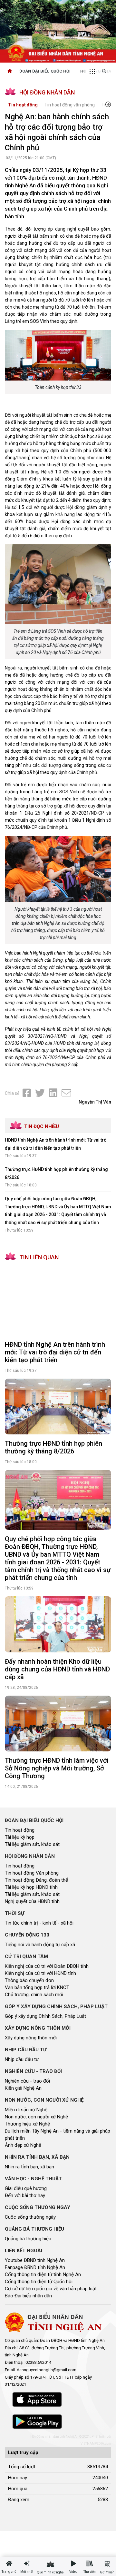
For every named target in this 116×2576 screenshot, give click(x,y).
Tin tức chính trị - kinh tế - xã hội (39, 1923)
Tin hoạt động (23, 105)
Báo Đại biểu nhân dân (28, 2296)
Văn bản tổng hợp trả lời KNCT (37, 1987)
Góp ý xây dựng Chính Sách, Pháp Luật (45, 2016)
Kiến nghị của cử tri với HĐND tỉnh (40, 1973)
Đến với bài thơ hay (25, 2195)
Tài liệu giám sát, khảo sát (32, 1844)
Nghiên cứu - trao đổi (27, 2081)
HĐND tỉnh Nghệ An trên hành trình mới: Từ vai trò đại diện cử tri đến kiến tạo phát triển (55, 1352)
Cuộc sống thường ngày (30, 2217)
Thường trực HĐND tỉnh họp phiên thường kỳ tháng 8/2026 (53, 1447)
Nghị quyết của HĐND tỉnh (32, 1901)
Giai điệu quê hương (26, 2188)
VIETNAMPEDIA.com (96, 2444)
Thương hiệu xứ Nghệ (27, 2124)
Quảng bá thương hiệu (28, 2239)
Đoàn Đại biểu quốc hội (45, 71)
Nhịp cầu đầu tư (22, 2059)
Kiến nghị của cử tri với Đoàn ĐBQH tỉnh (47, 1966)
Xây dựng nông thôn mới (31, 2038)
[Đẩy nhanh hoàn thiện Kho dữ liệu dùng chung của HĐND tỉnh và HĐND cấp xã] (58, 1624)
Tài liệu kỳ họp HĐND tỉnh (31, 1887)
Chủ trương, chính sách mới (34, 1995)
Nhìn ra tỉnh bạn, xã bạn (29, 2167)
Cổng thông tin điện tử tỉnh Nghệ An (43, 2274)
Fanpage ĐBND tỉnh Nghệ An (35, 2267)
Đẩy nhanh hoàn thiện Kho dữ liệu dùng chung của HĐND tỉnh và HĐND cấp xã (57, 1669)
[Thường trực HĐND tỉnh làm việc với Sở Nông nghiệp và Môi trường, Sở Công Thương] (58, 1724)
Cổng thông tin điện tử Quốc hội (39, 2282)
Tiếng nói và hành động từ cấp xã (40, 1945)
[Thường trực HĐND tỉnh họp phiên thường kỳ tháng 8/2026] (58, 1407)
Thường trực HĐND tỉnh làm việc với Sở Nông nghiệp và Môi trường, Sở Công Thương (57, 1768)
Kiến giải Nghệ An (23, 2088)
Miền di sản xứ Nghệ (26, 2110)
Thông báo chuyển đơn (29, 1980)
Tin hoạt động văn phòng (70, 105)
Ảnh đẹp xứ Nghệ (23, 2145)
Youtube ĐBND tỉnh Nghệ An (35, 2260)
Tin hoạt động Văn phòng (32, 1873)
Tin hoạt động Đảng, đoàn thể (36, 1880)
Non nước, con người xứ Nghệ (36, 2117)
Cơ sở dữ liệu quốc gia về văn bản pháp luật (51, 2289)
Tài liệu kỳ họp (20, 1837)
